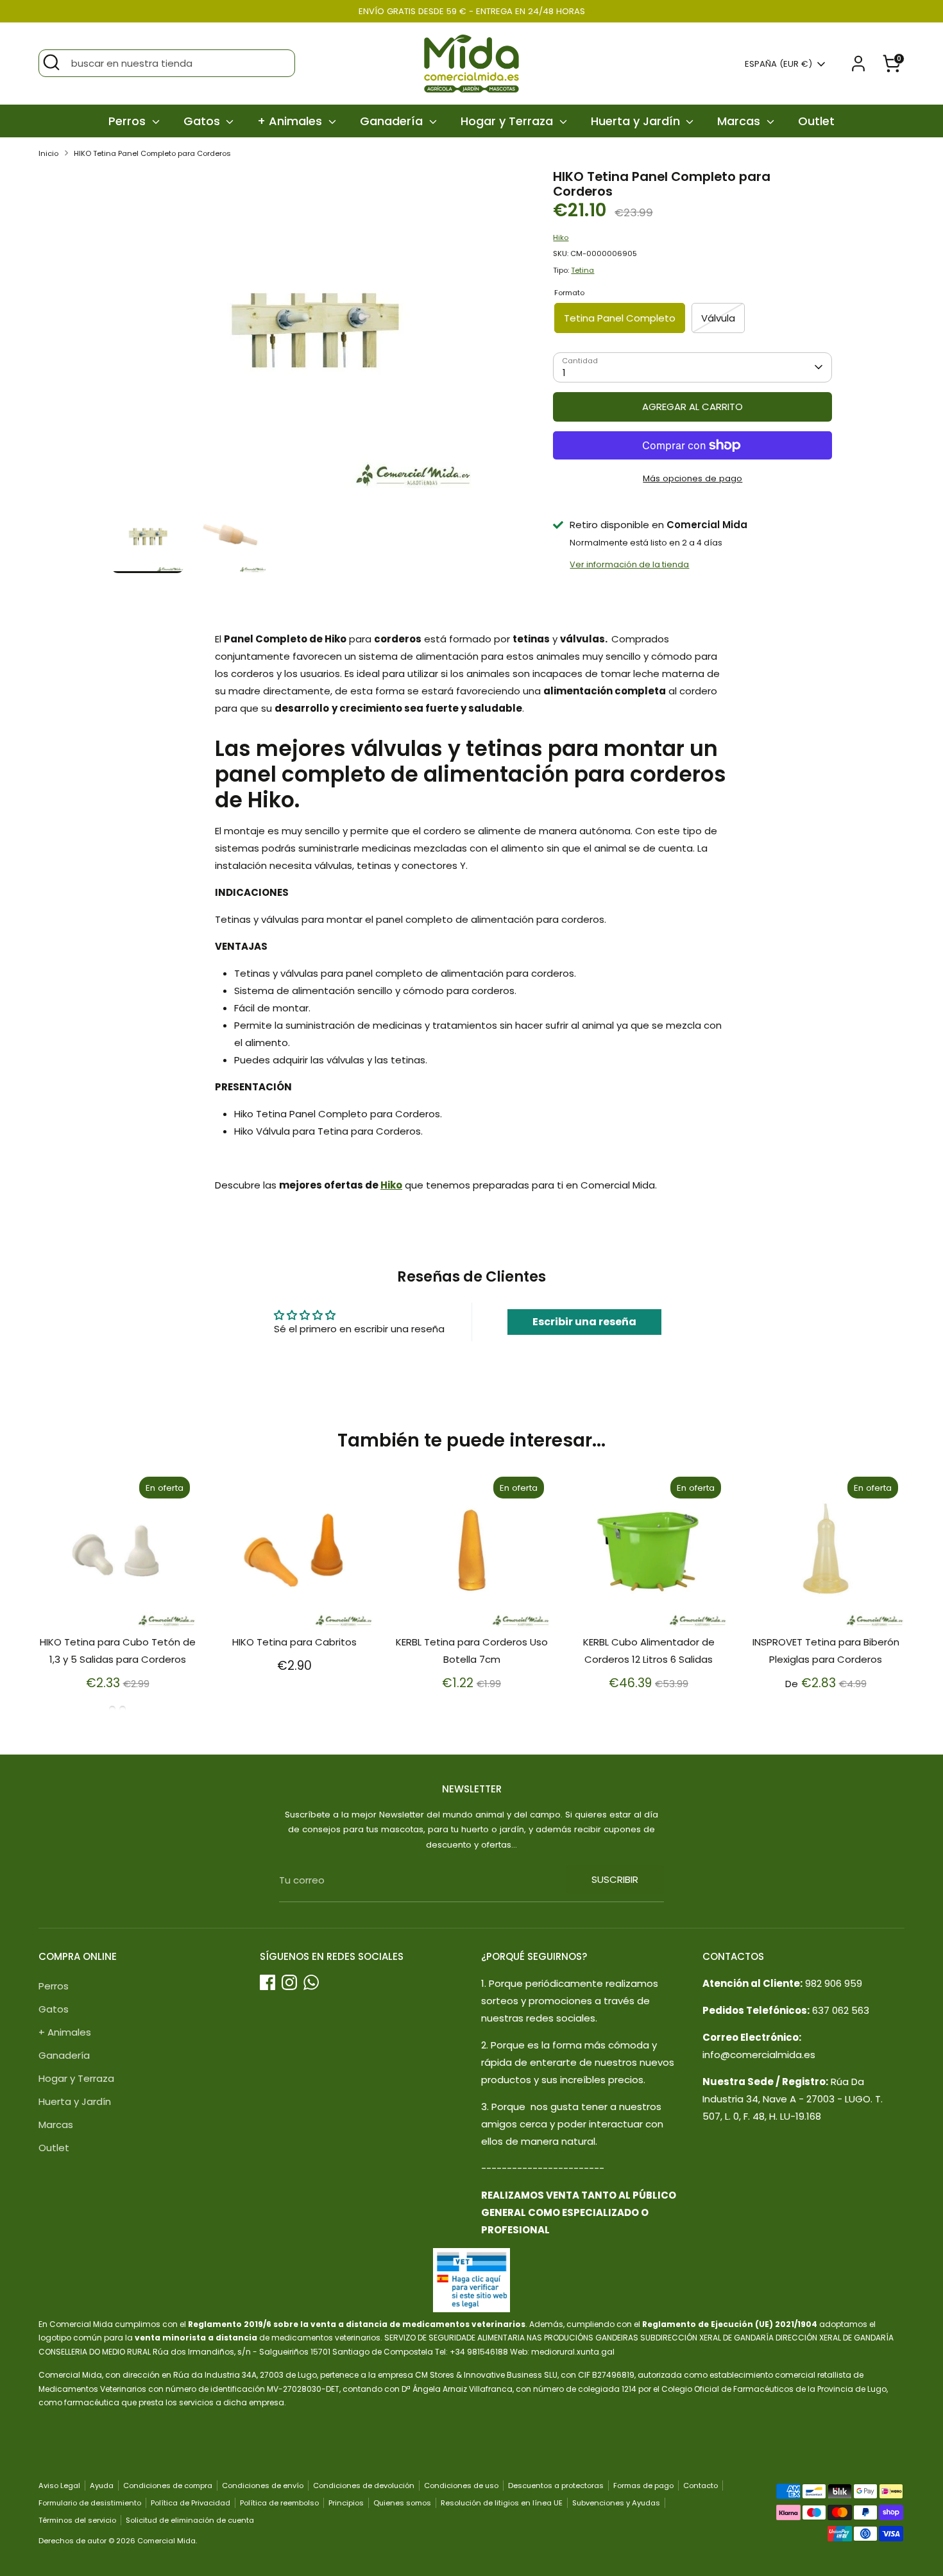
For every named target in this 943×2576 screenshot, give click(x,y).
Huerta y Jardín (637, 121)
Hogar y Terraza (508, 121)
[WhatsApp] (311, 1982)
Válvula (718, 318)
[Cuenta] (858, 64)
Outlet (816, 121)
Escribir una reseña (584, 1322)
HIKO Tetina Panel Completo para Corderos (152, 153)
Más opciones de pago (692, 478)
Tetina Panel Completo (620, 318)
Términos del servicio (77, 2520)
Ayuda (102, 2486)
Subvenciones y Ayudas (616, 2503)
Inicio (48, 153)
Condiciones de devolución (364, 2486)
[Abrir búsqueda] (51, 62)
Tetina (582, 270)
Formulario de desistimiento (90, 2503)
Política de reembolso (279, 2503)
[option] (313, 335)
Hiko (561, 237)
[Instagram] (289, 1982)
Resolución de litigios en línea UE (502, 2503)
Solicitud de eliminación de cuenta (190, 2520)
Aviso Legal (59, 2486)
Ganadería (393, 121)
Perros (129, 121)
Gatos (203, 121)
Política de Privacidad (191, 2503)
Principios (346, 2503)
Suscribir (615, 1879)
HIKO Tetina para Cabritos (294, 1642)
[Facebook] (268, 1982)
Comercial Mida (166, 2541)
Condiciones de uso (461, 2486)
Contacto (701, 2486)
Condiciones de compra (168, 2486)
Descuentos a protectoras (556, 2486)
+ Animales (291, 121)
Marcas (740, 121)
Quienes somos (402, 2503)
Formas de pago (643, 2486)
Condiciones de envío (263, 2486)
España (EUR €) (778, 64)
